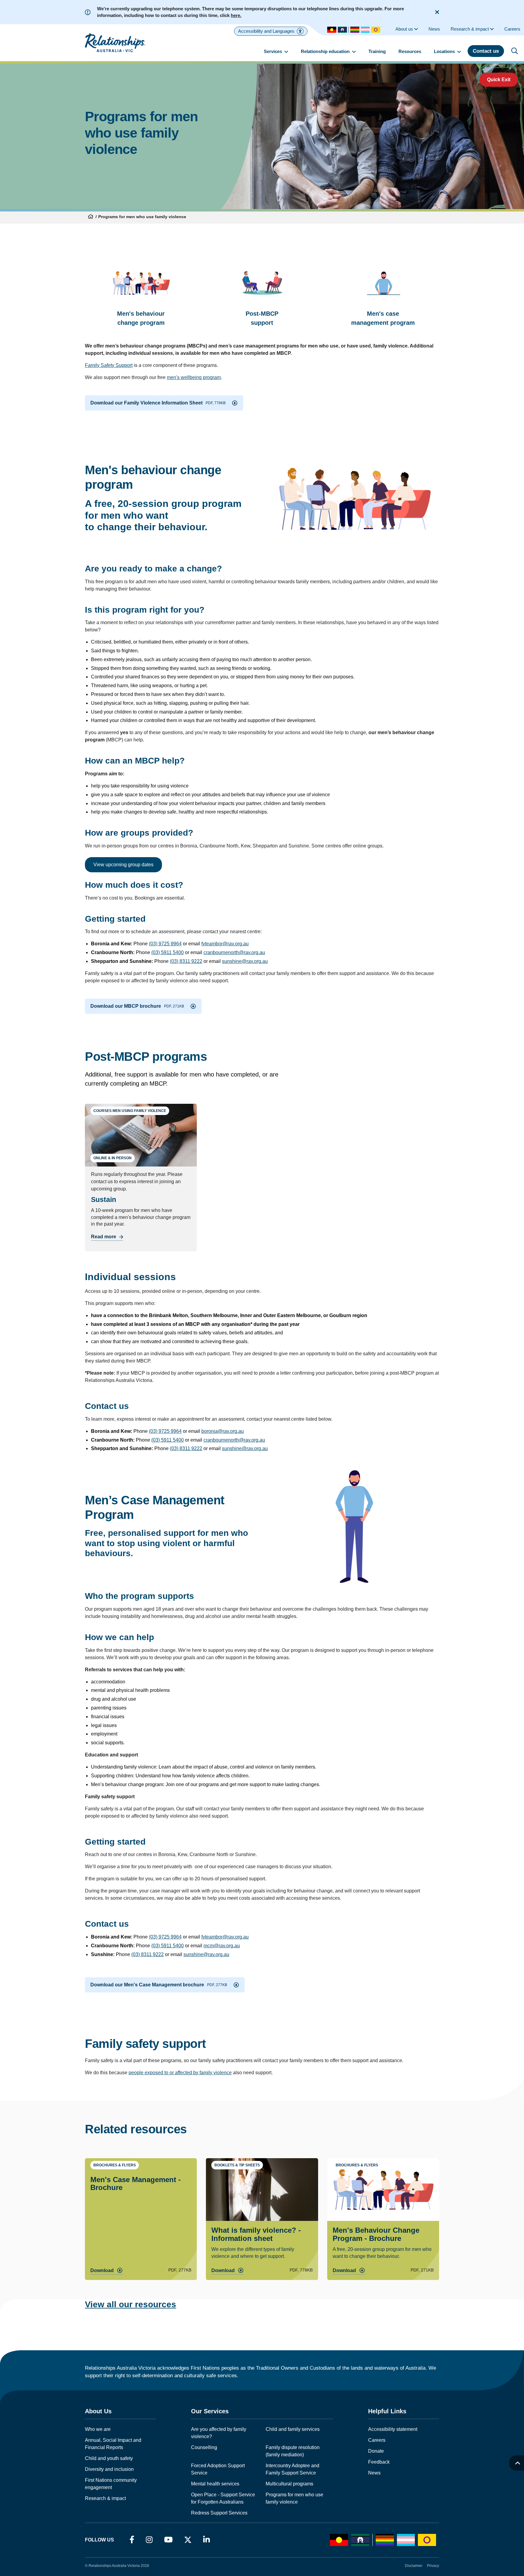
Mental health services (215, 2484)
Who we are (98, 2429)
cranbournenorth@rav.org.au (234, 952)
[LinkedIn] (207, 2540)
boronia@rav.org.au (223, 1431)
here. (236, 15)
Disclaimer (414, 2566)
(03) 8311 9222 (186, 961)
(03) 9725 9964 (165, 944)
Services (274, 51)
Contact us (486, 51)
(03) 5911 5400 (168, 952)
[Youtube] (168, 2540)
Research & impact (105, 2498)
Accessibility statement (393, 2429)
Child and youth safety (109, 2458)
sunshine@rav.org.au (245, 961)
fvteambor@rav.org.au (225, 944)
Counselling (204, 2447)
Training (377, 51)
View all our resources (131, 2304)
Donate (376, 2451)
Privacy (433, 2566)
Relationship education (326, 51)
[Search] (515, 51)
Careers (377, 2440)
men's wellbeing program (194, 377)
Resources (410, 51)
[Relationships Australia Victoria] (115, 43)
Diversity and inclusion (109, 2469)
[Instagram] (149, 2540)
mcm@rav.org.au (222, 1946)
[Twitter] (188, 2541)
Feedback (379, 2462)
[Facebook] (132, 2540)
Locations (445, 51)
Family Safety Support (109, 365)
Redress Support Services (219, 2513)
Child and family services (293, 2429)
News (374, 2473)
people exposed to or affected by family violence (180, 2073)
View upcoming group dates (123, 865)
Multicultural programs (289, 2484)
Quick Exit (499, 80)
